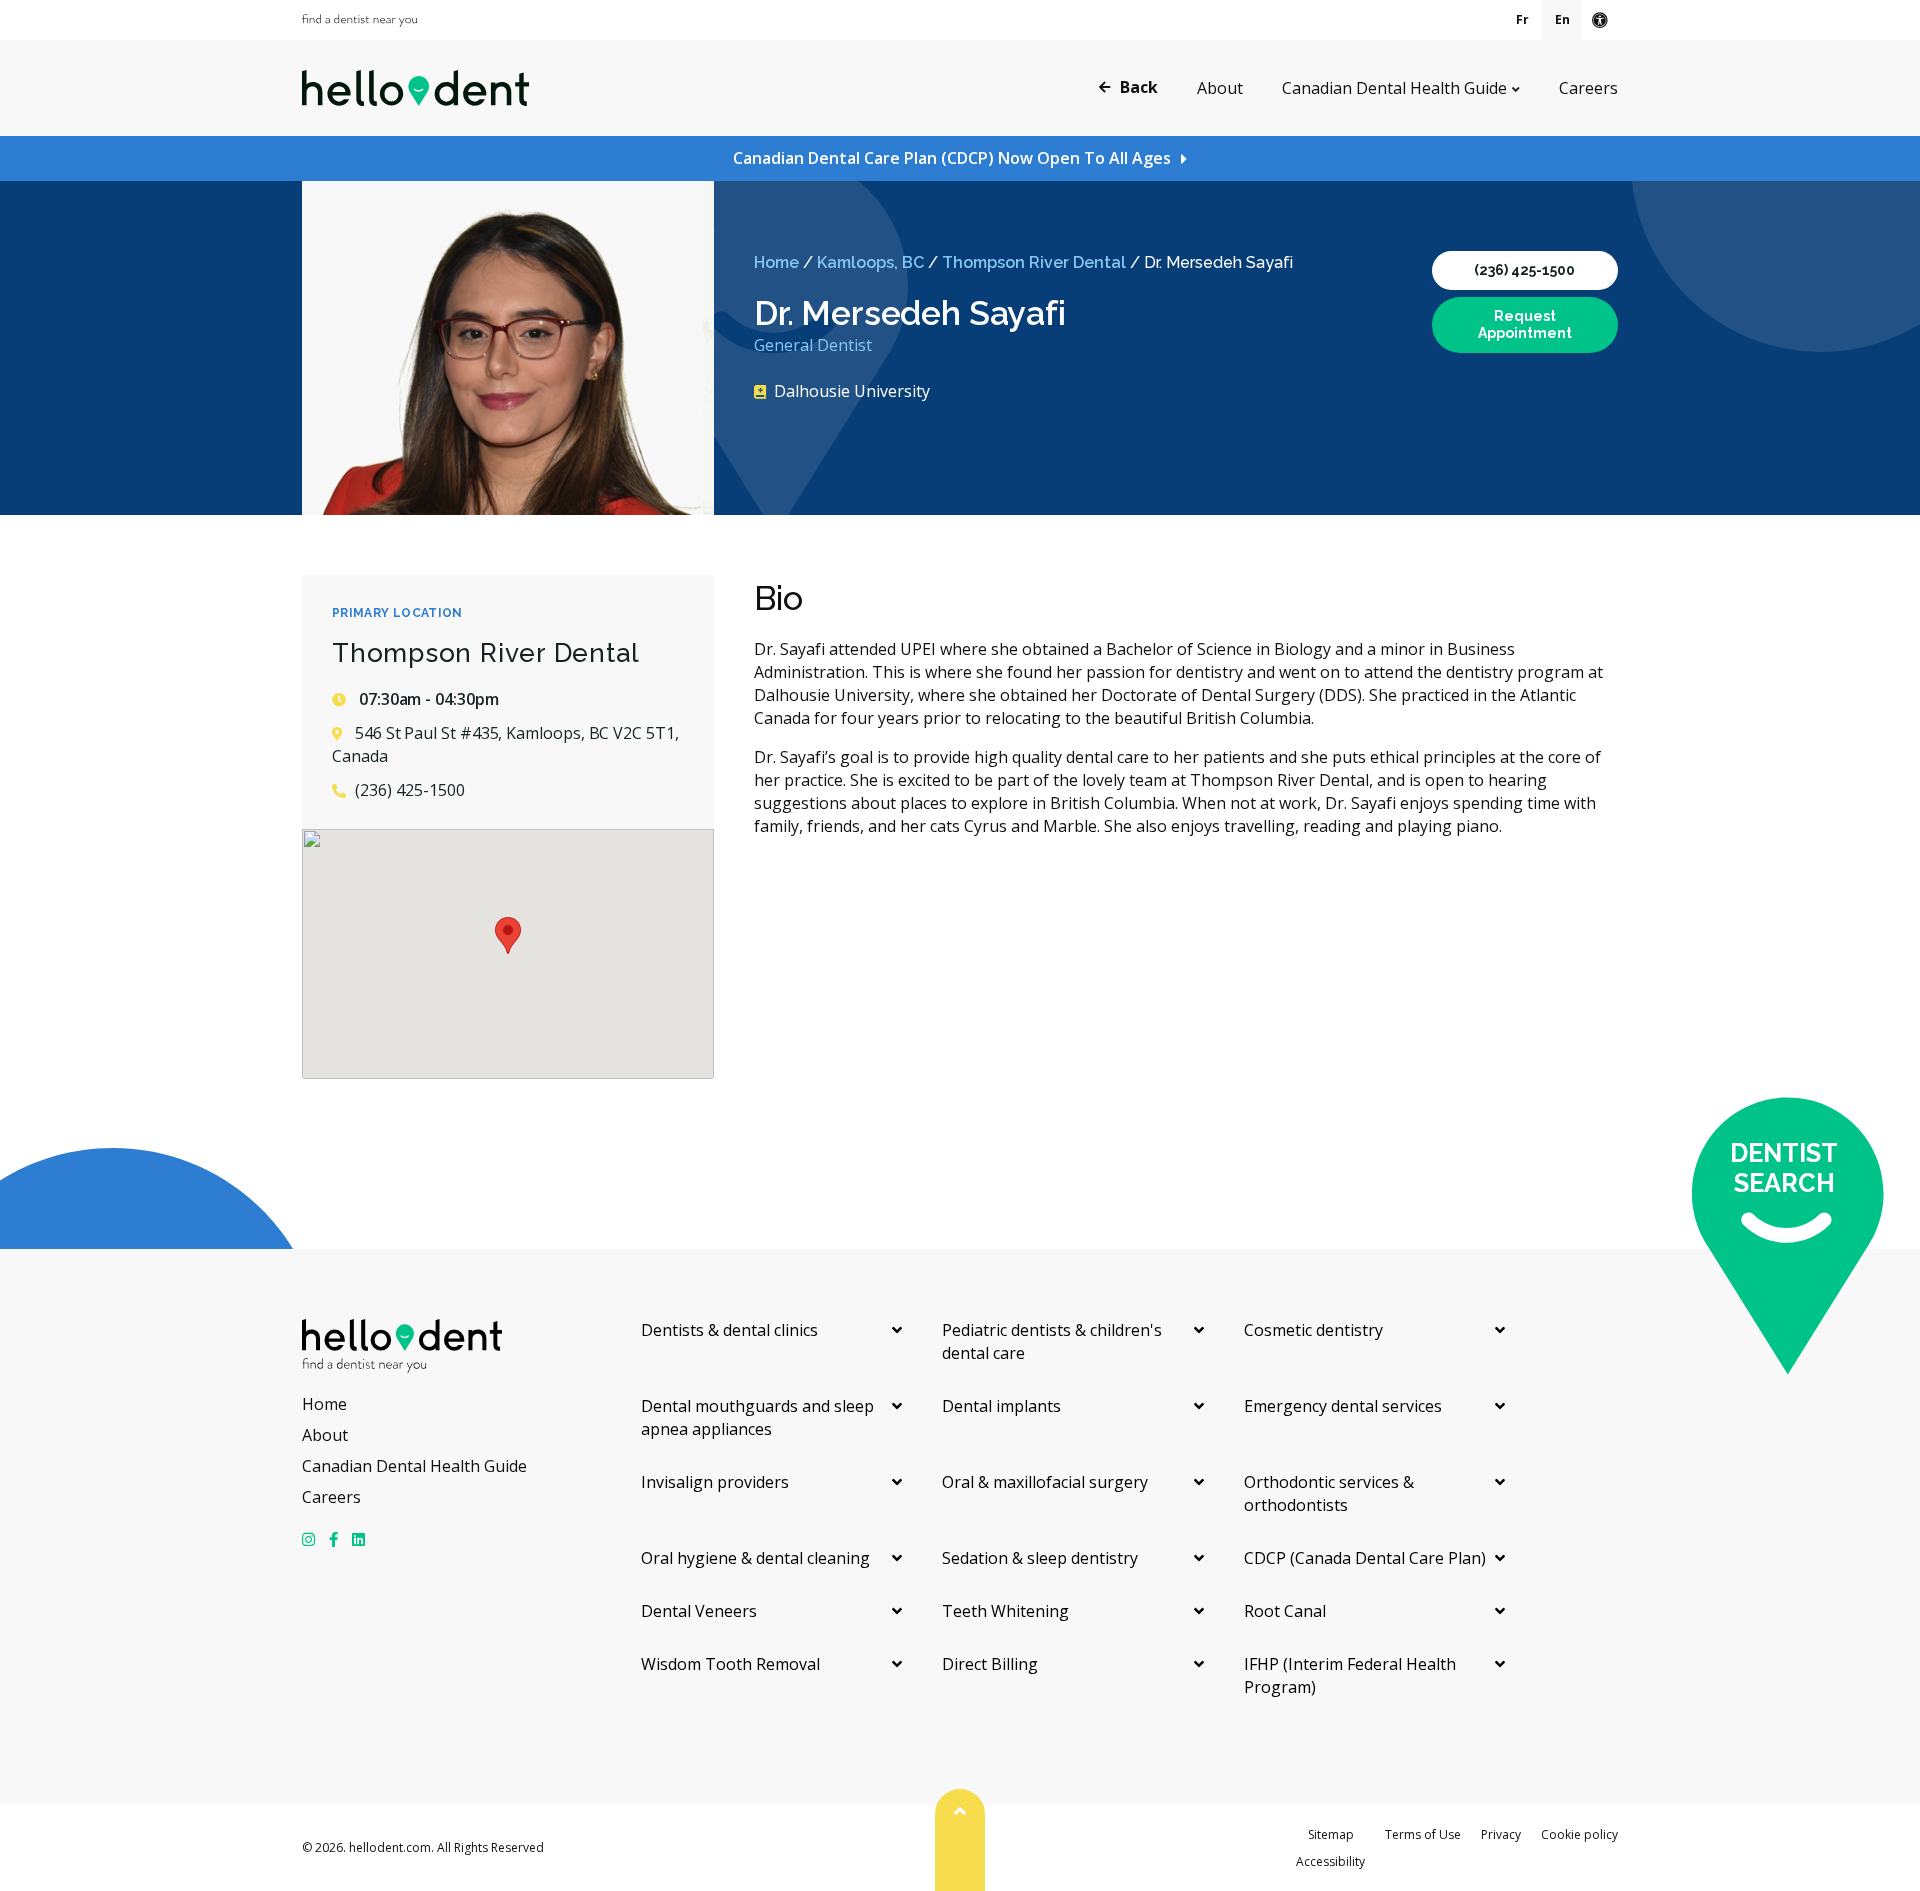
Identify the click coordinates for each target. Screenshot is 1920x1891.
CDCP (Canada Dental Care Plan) (1365, 1558)
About (1220, 88)
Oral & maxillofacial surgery (1045, 1482)
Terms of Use (1423, 1834)
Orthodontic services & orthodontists (1329, 1493)
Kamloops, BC (870, 262)
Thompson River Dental (1034, 262)
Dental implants (1001, 1406)
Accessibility (1330, 1861)
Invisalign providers (715, 1482)
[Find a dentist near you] (359, 20)
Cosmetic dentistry (1313, 1330)
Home (776, 262)
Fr (1522, 19)
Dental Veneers (699, 1611)
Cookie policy (1579, 1834)
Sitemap (1331, 1834)
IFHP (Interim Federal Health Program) (1350, 1675)
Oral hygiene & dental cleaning (755, 1558)
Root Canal (1285, 1611)
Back (1139, 87)
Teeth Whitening (1005, 1611)
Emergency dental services (1343, 1406)
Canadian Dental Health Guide (1394, 88)
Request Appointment (1525, 324)
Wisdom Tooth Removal (730, 1664)
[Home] (415, 88)
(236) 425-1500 (1524, 270)
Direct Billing (990, 1664)
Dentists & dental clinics (729, 1330)
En (1562, 19)
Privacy (1501, 1834)
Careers (1588, 88)
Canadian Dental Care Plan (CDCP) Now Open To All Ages (952, 158)
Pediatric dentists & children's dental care (1052, 1341)
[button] (508, 935)
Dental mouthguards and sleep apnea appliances (757, 1417)
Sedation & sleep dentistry (1040, 1558)
